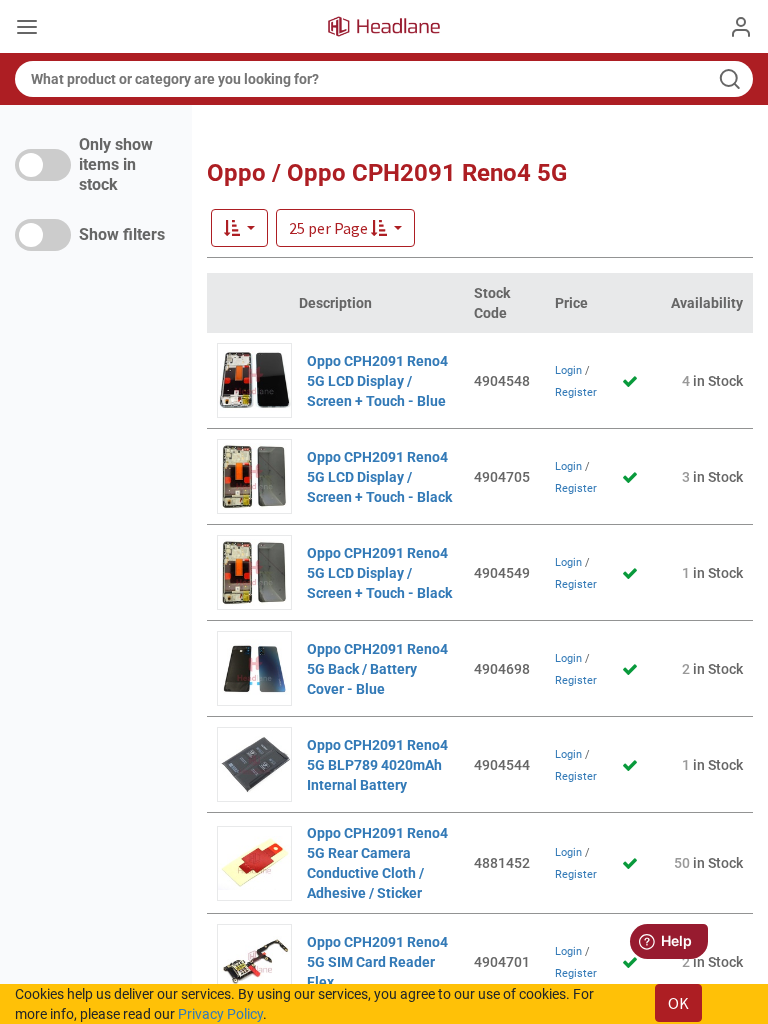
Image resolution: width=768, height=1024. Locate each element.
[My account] (741, 27)
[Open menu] (27, 29)
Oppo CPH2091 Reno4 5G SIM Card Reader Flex (377, 962)
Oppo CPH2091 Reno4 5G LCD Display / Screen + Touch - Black (379, 477)
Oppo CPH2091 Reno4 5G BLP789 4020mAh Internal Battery (377, 765)
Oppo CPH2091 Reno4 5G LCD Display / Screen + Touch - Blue (377, 381)
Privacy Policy (220, 1014)
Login (568, 370)
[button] (345, 228)
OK (678, 1003)
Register (576, 392)
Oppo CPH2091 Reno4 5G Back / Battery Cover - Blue (377, 669)
